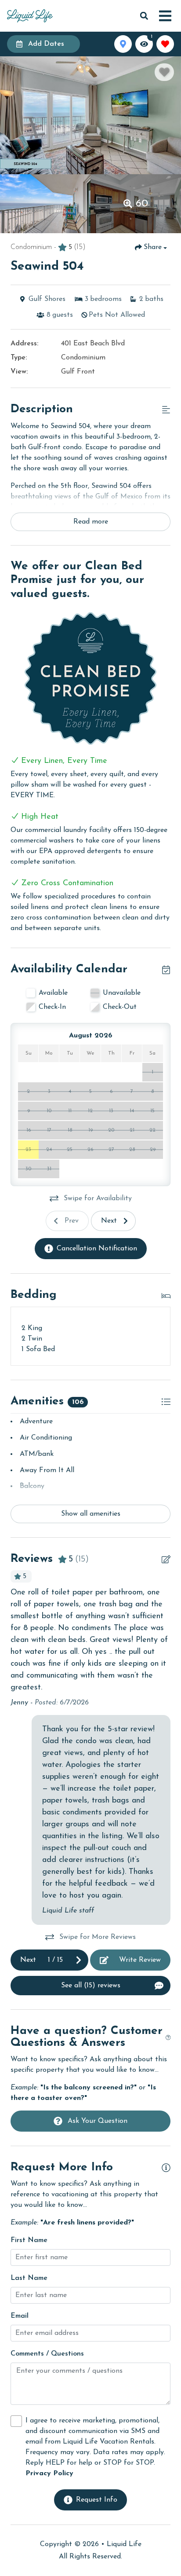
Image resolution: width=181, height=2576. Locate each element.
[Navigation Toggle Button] (165, 16)
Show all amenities (91, 1514)
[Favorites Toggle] (165, 44)
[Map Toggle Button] (123, 44)
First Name (29, 2240)
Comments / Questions (47, 2354)
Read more (91, 522)
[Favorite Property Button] (164, 72)
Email (20, 2316)
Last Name (29, 2278)
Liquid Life (124, 2544)
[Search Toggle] (144, 16)
